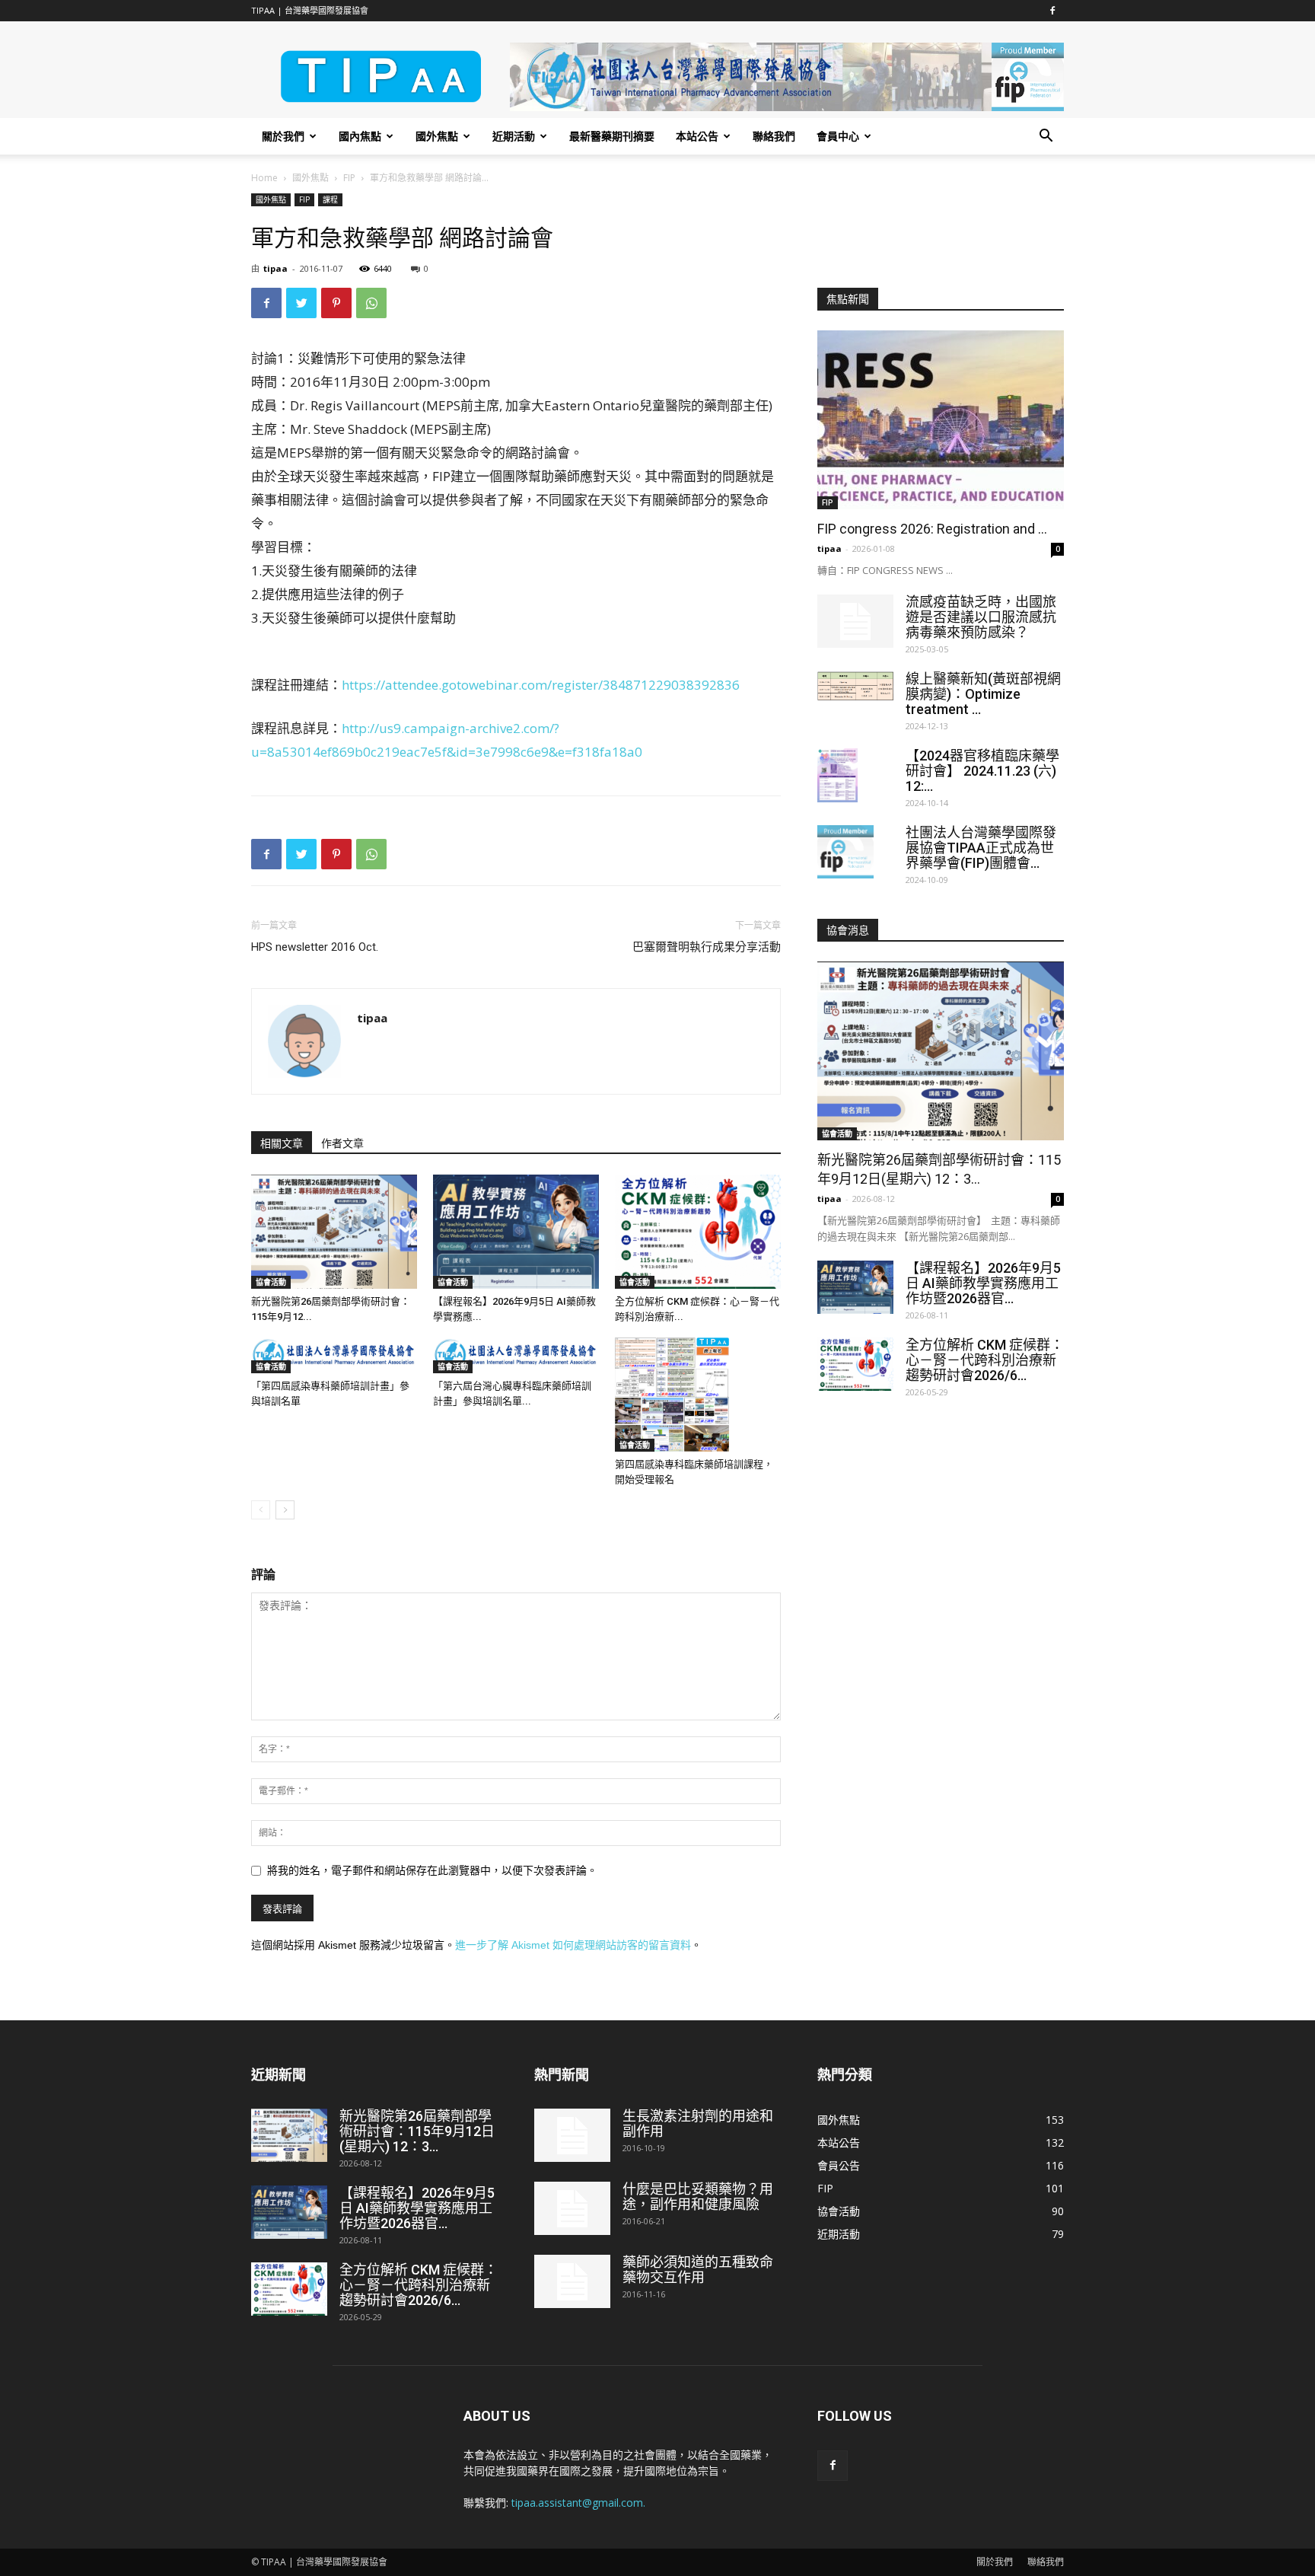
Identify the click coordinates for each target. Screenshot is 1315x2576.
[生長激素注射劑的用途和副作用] (572, 2135)
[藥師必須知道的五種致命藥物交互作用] (572, 2281)
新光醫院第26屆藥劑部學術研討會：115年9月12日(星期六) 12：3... (417, 2131)
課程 (330, 199)
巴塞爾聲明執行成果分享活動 (707, 947)
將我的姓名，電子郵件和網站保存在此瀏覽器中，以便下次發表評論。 (432, 1870)
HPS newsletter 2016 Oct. (315, 947)
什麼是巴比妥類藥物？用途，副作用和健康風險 (698, 2197)
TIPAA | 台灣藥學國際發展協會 (310, 10)
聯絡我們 (774, 136)
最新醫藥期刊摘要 (612, 136)
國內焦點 (360, 136)
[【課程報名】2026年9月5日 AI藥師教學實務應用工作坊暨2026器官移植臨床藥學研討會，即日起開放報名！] (516, 1232)
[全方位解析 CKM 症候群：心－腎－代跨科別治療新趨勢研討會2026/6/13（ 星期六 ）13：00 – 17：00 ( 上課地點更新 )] (698, 1232)
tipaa (275, 268)
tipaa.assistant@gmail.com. (578, 2503)
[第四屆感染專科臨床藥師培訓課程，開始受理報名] (698, 1395)
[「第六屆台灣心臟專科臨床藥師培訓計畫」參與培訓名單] (516, 1355)
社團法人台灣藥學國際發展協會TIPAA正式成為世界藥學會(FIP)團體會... (981, 848)
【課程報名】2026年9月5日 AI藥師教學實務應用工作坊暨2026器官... (983, 1283)
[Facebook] (1052, 11)
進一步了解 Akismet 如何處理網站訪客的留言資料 (573, 1945)
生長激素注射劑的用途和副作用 (698, 2123)
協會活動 (271, 1282)
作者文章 (342, 1143)
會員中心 (838, 136)
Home (264, 178)
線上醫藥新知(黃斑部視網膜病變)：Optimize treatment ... (983, 694)
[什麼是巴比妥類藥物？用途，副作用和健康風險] (572, 2208)
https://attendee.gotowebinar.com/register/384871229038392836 (541, 685)
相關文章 (282, 1143)
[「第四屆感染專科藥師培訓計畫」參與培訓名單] (334, 1355)
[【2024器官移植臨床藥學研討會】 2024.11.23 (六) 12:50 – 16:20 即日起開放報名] (837, 775)
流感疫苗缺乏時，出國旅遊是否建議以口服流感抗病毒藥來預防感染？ (981, 617)
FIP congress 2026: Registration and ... (932, 529)
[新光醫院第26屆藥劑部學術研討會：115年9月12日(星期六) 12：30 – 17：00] (334, 1232)
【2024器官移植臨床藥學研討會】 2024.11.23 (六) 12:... (982, 771)
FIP (349, 178)
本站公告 (697, 136)
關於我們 (283, 136)
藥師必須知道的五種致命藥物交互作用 (698, 2270)
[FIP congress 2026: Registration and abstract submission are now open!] (941, 420)
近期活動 (514, 136)
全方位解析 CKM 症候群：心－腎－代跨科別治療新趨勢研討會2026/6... (985, 1360)
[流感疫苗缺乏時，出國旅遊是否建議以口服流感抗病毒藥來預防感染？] (855, 621)
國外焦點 (437, 136)
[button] (1046, 137)
